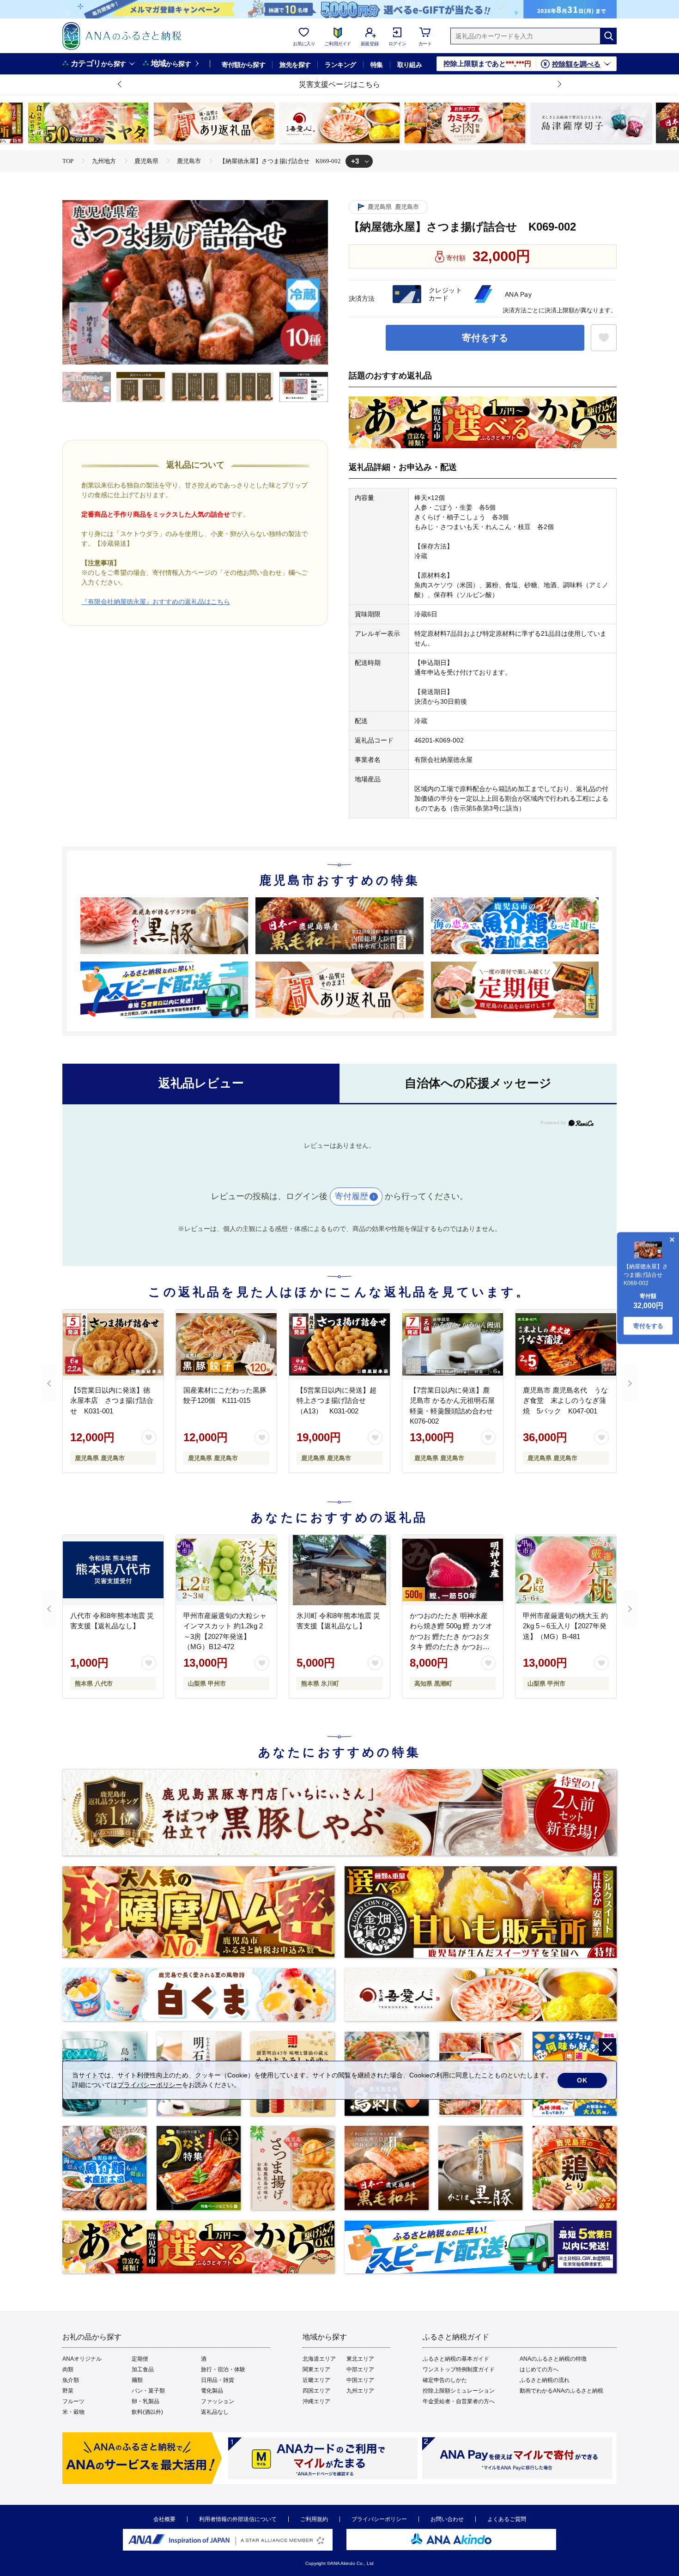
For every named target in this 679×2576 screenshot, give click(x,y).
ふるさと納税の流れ (545, 2380)
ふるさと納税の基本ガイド (456, 2359)
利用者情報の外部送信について (238, 2519)
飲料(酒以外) (147, 2412)
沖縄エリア (316, 2401)
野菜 (68, 2391)
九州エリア (360, 2391)
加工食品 (143, 2369)
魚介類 (71, 2380)
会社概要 (164, 2519)
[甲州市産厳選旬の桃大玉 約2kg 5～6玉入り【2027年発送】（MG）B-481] (566, 1570)
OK (582, 2080)
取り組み (410, 65)
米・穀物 (73, 2412)
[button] (120, 85)
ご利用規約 (314, 2519)
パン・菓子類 (148, 2391)
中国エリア (360, 2380)
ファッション (218, 2401)
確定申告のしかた (445, 2380)
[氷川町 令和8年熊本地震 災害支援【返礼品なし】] (339, 1570)
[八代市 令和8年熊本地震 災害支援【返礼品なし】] (113, 1570)
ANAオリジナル (82, 2359)
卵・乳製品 (145, 2401)
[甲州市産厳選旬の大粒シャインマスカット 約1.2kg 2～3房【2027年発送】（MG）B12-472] (226, 1570)
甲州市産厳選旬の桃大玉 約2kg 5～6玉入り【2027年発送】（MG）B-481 (565, 1626)
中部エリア (360, 2369)
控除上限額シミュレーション (459, 2391)
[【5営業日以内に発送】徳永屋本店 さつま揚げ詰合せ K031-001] (113, 1345)
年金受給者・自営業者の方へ (459, 2401)
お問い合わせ (447, 2519)
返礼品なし (215, 2412)
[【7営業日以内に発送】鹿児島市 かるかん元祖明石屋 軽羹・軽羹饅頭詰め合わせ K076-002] (453, 1345)
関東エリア (316, 2369)
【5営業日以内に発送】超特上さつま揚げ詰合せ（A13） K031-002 (336, 1401)
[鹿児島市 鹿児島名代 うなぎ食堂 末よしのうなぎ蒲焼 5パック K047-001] (566, 1345)
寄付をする (485, 338)
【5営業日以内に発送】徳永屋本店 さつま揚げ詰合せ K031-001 (112, 1401)
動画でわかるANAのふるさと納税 (561, 2391)
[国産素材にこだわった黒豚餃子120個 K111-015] (226, 1345)
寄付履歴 (352, 1196)
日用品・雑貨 (218, 2380)
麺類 (137, 2380)
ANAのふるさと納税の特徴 (553, 2359)
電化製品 (212, 2391)
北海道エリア (319, 2359)
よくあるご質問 (507, 2519)
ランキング (340, 65)
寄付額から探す (243, 65)
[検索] (608, 36)
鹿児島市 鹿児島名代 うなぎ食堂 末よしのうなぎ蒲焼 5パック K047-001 (565, 1401)
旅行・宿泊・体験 (223, 2369)
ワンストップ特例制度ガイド (459, 2369)
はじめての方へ (539, 2369)
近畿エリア (316, 2380)
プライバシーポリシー (379, 2519)
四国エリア (316, 2391)
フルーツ (73, 2401)
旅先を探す (295, 65)
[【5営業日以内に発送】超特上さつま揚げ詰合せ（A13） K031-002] (339, 1345)
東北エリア (360, 2359)
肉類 (68, 2369)
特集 (377, 65)
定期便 (140, 2359)
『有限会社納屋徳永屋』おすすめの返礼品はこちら (156, 602)
